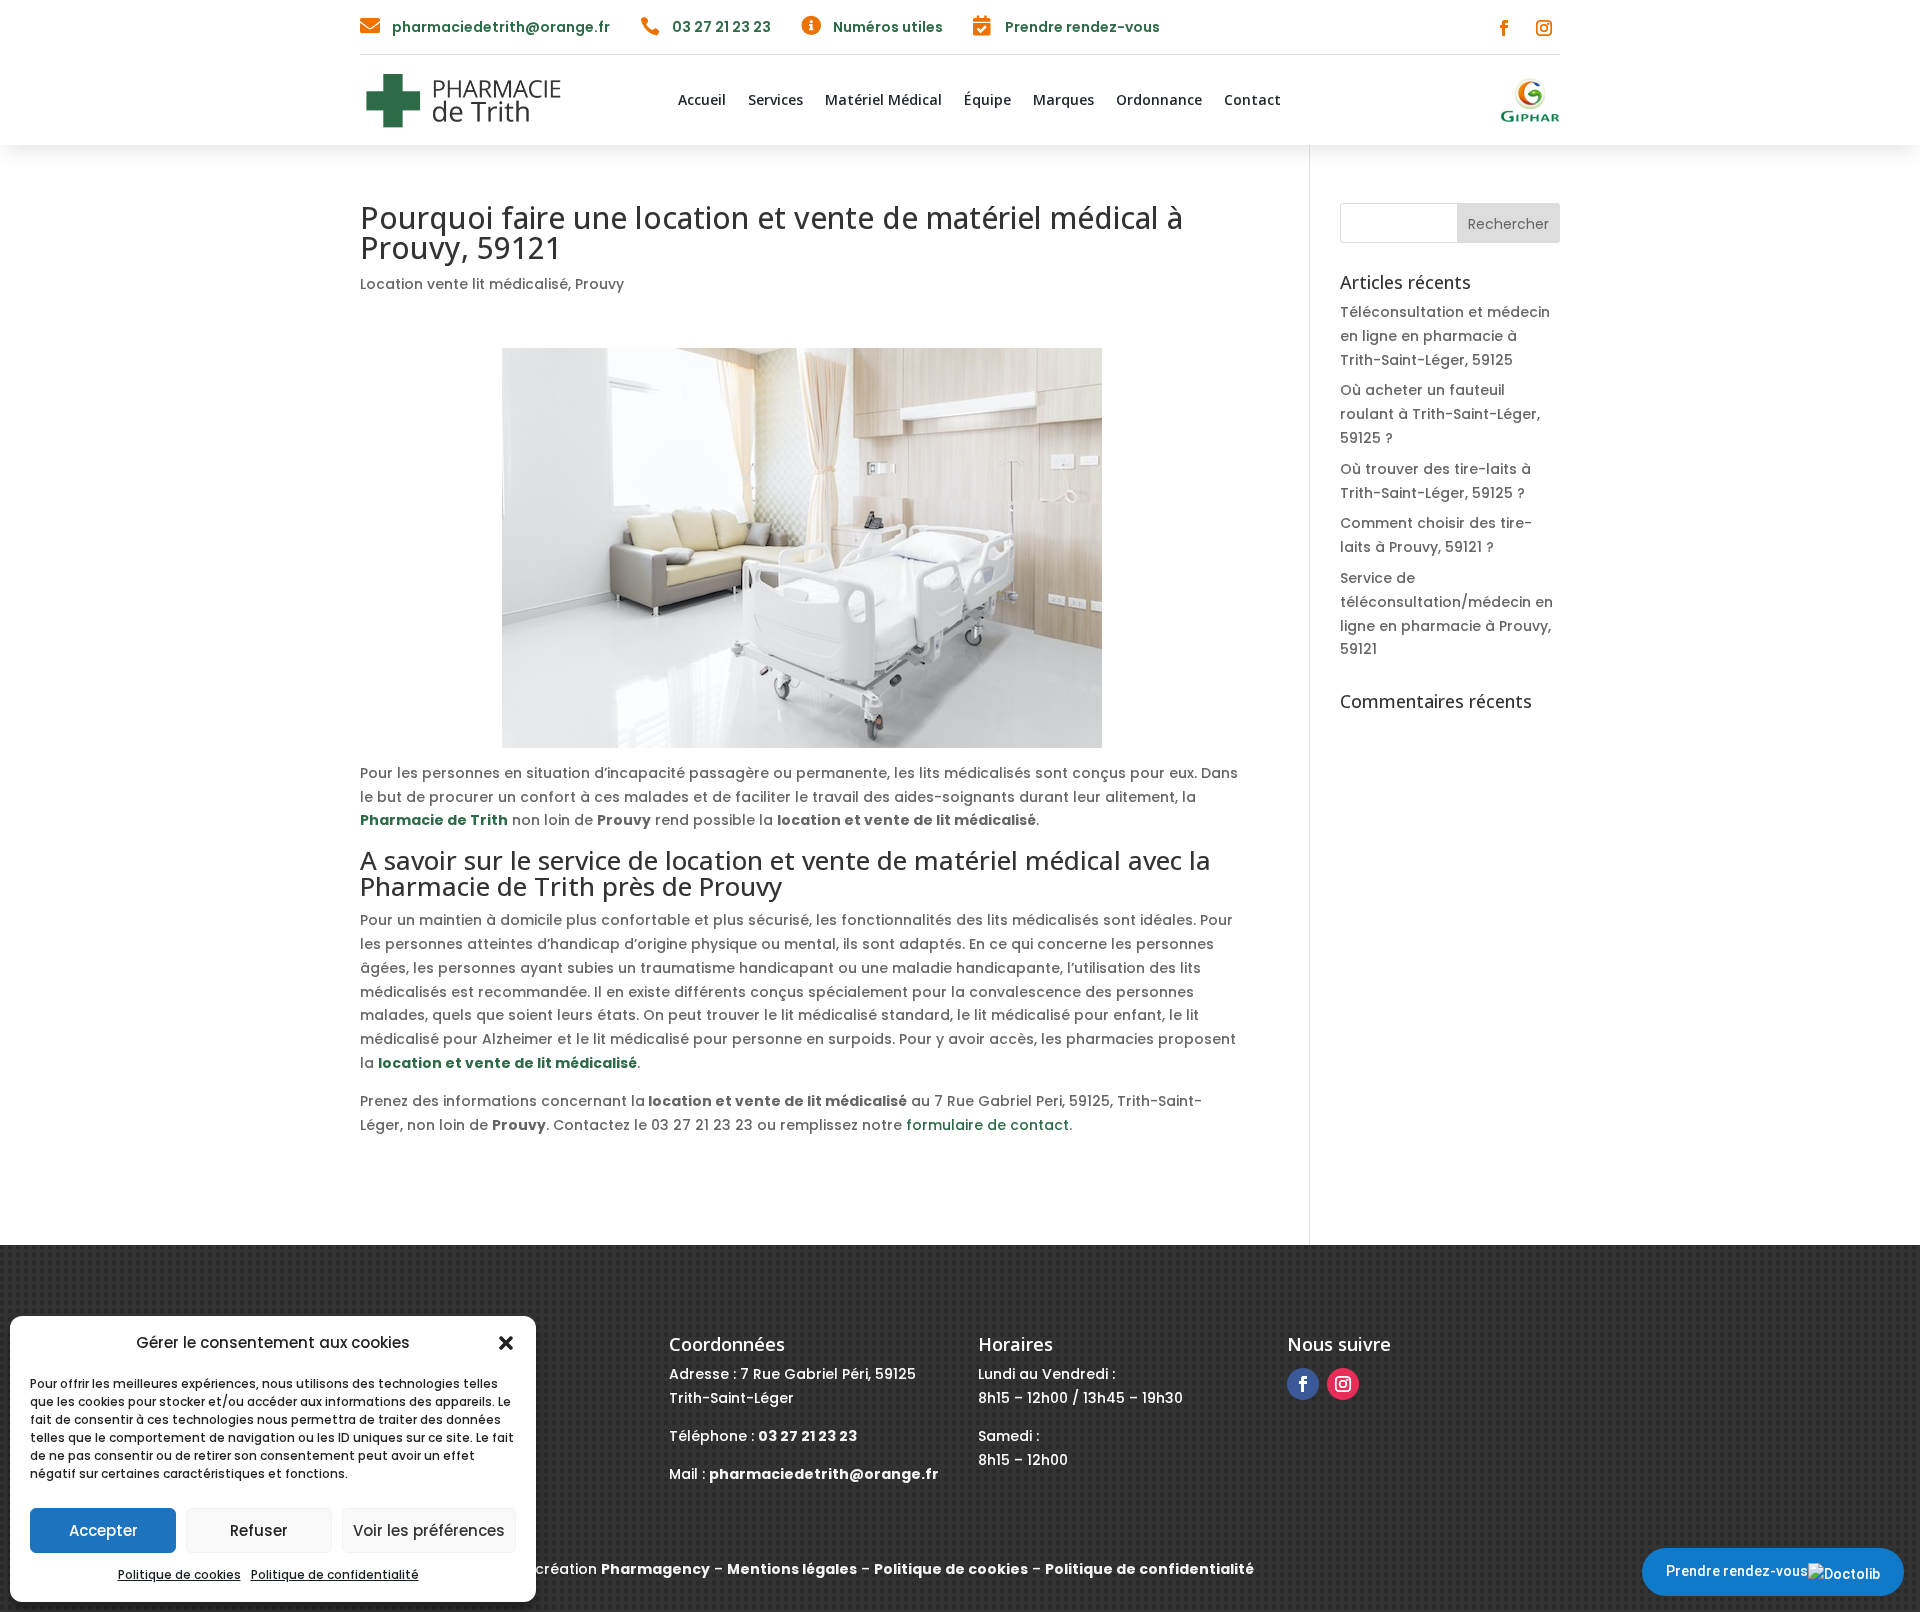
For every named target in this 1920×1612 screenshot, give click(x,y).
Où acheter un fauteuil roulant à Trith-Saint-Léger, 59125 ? (1440, 414)
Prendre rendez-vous (1737, 1571)
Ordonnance (1159, 101)
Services (775, 101)
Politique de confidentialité (335, 1574)
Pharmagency (655, 1569)
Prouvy (599, 284)
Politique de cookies (179, 1574)
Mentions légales (792, 1569)
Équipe (987, 101)
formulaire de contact (987, 1125)
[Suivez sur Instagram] (1544, 28)
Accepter (103, 1530)
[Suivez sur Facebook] (1504, 28)
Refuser (259, 1530)
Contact (1252, 101)
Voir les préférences (429, 1530)
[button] (506, 1343)
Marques (1063, 101)
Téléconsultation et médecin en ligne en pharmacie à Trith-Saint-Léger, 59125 (1445, 336)
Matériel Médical (883, 101)
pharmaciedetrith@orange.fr (501, 27)
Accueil (702, 101)
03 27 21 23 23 (721, 27)
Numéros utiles (888, 27)
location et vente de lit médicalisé (507, 1063)
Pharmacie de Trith (434, 820)
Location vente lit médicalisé (464, 284)
